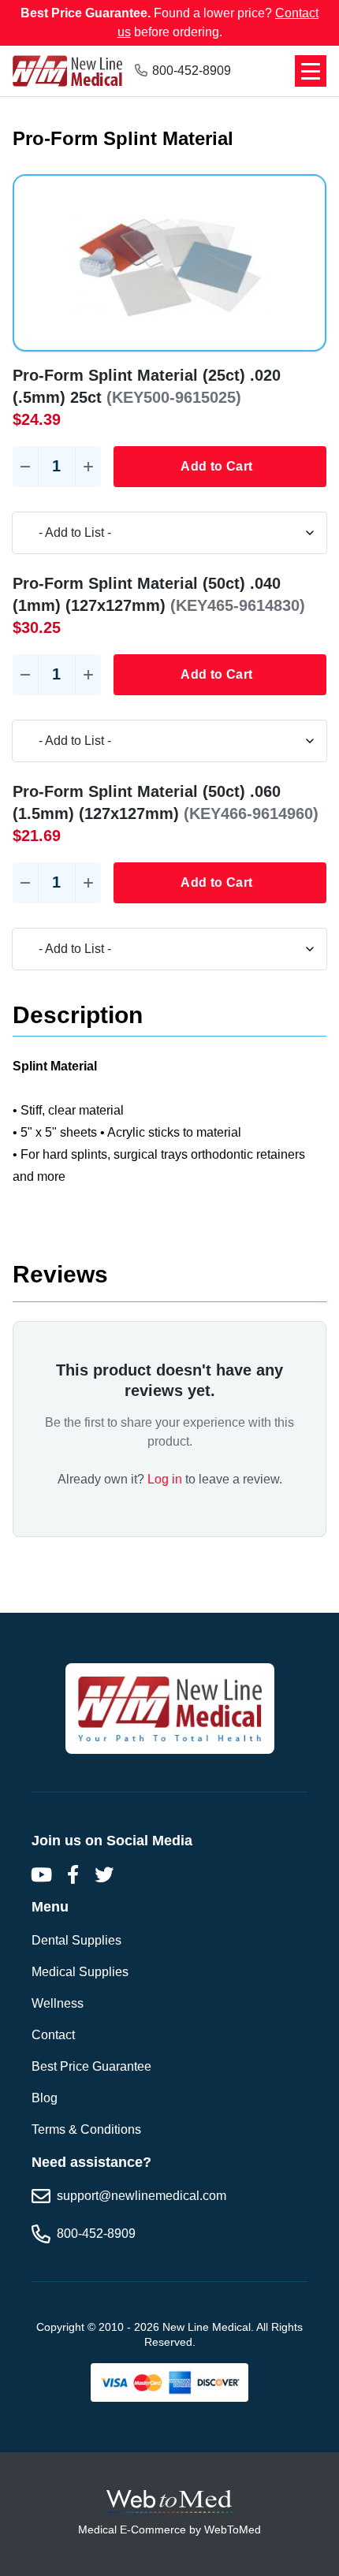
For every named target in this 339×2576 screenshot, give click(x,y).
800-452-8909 (192, 71)
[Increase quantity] (88, 467)
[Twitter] (104, 1874)
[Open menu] (311, 71)
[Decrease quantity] (25, 467)
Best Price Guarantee (91, 2066)
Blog (45, 2098)
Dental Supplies (76, 1940)
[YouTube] (41, 1874)
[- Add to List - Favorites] (169, 533)
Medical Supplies (80, 1972)
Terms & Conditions (86, 2129)
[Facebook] (73, 1874)
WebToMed (233, 2529)
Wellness (58, 2003)
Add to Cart (216, 466)
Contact (53, 2035)
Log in (165, 1479)
